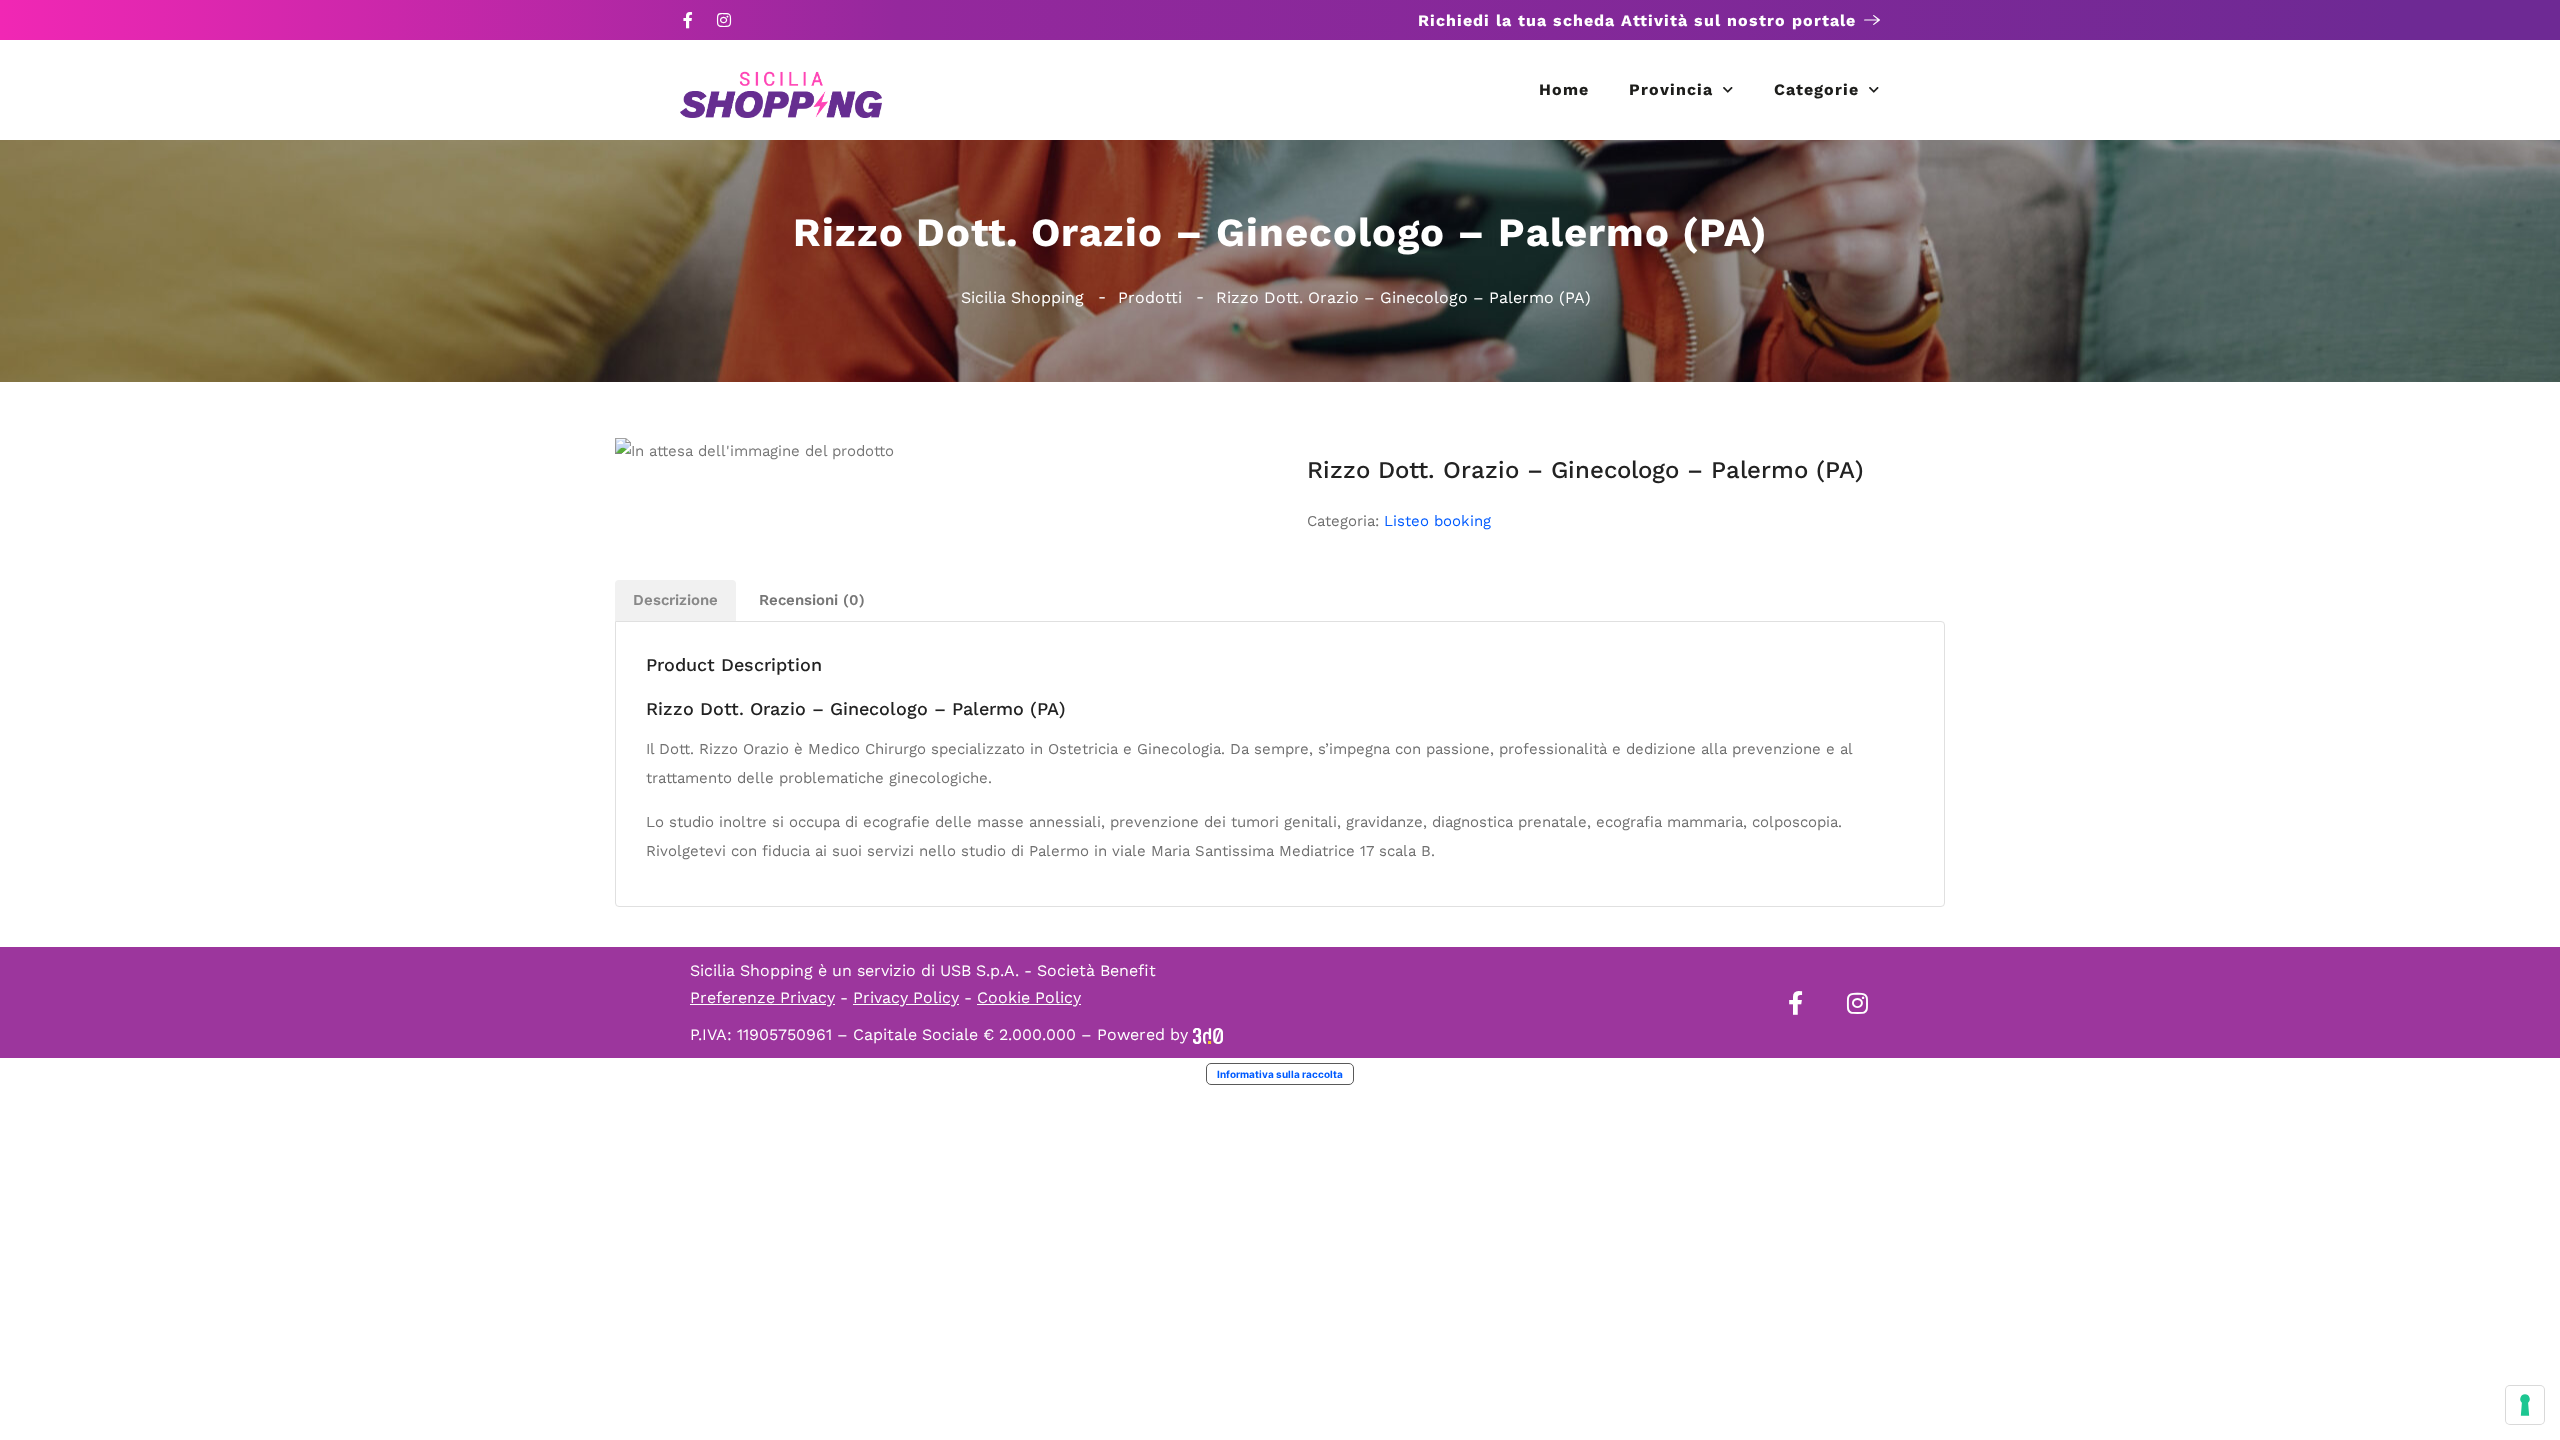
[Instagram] (724, 20)
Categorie (1816, 89)
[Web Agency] (1208, 1034)
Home (1564, 89)
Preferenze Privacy (762, 997)
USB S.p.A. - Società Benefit (1048, 970)
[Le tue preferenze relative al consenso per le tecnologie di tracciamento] (2525, 1405)
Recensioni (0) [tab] (812, 600)
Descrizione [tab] (675, 600)
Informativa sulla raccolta (1280, 1074)
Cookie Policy (1029, 997)
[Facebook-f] (688, 20)
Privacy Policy (906, 997)
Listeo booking (1437, 521)
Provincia (1671, 89)
